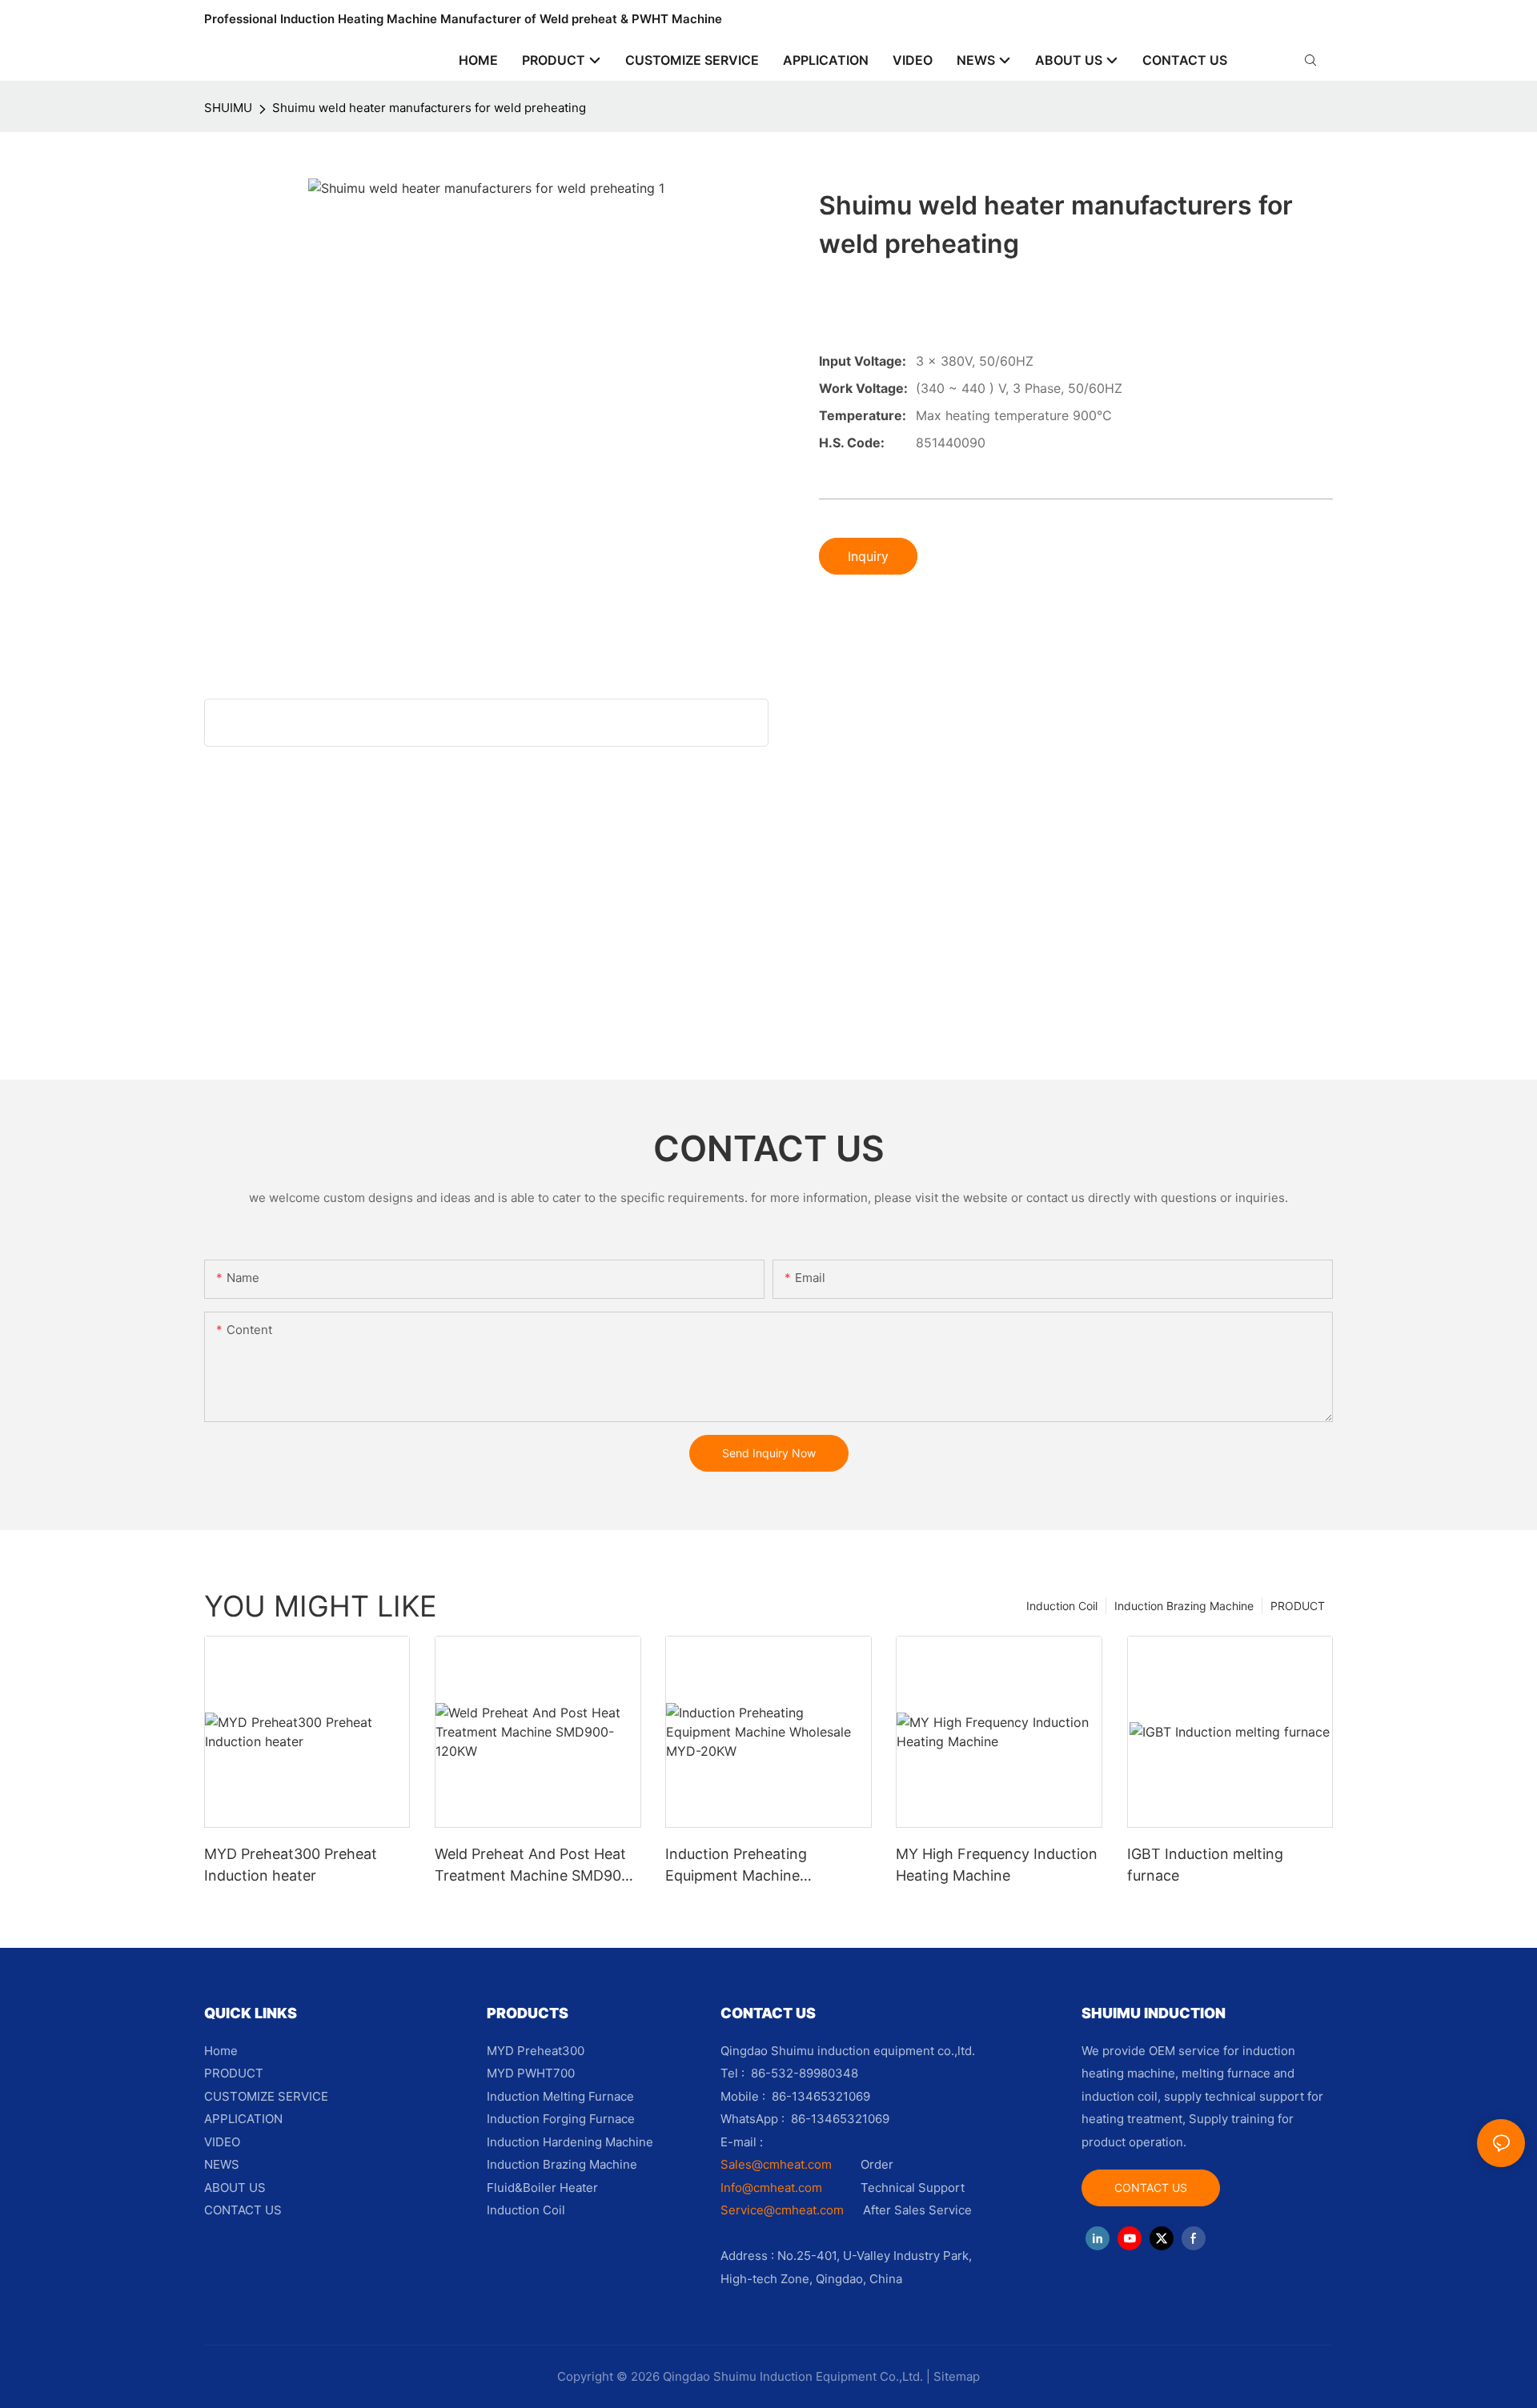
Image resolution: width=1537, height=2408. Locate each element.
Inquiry (868, 556)
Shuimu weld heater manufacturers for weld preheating (429, 108)
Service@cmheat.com (782, 2210)
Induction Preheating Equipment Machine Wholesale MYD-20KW (741, 1866)
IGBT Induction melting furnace (1205, 1865)
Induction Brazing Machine (1184, 1606)
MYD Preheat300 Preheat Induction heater (291, 1865)
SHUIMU (228, 108)
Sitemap (957, 2376)
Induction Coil (1062, 1606)
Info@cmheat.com (773, 2188)
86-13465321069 (840, 2119)
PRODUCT (1298, 1606)
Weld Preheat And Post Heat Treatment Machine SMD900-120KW (536, 1866)
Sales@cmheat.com (776, 2164)
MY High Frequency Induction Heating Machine (997, 1865)
